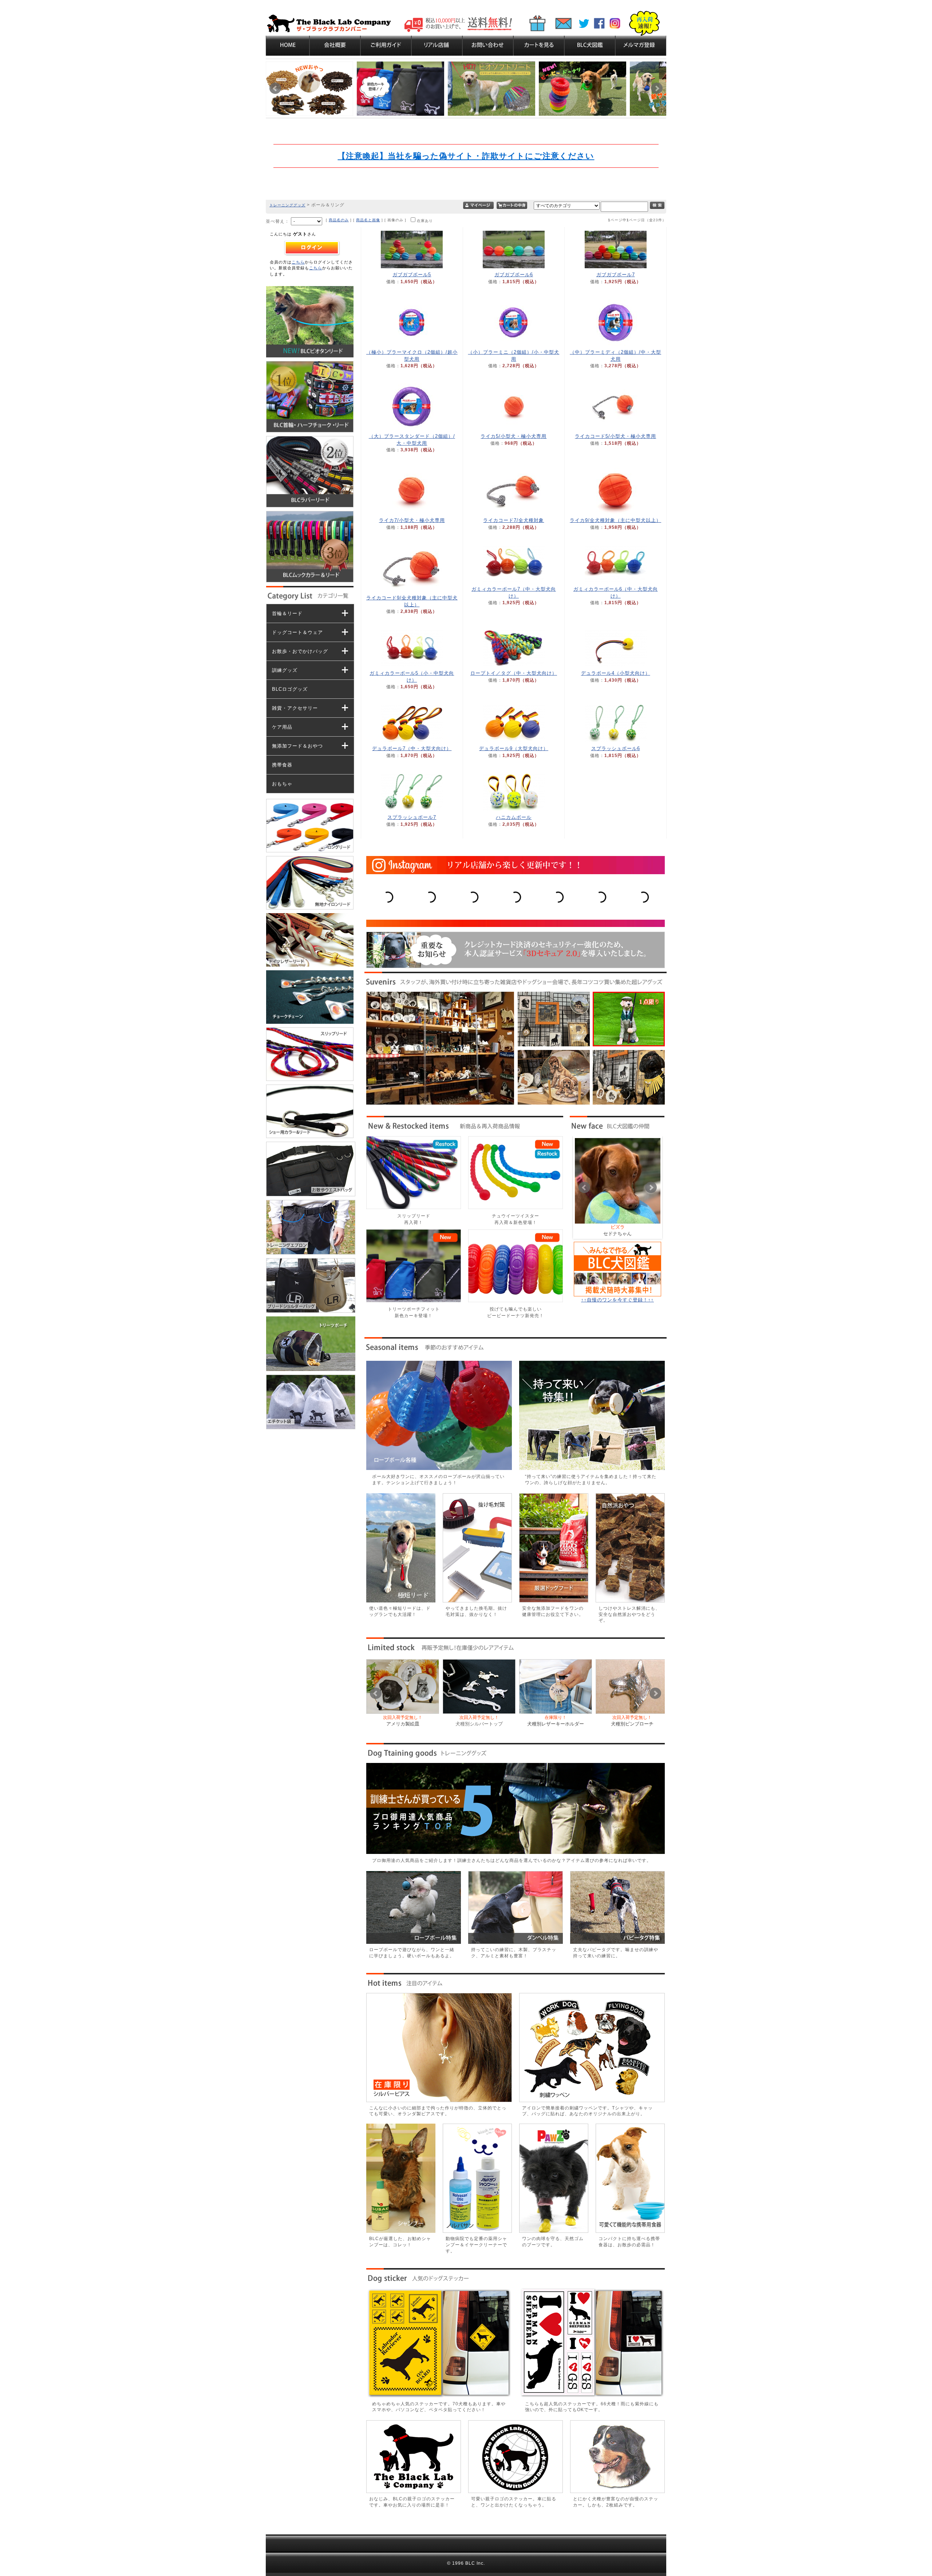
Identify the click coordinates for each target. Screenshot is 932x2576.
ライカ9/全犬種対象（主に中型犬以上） (615, 520)
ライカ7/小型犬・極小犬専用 (412, 520)
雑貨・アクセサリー (295, 708)
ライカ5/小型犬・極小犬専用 (514, 436)
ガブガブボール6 (514, 275)
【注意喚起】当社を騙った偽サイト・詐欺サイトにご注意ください (466, 156)
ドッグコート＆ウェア (297, 632)
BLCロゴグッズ (290, 689)
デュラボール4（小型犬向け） (616, 673)
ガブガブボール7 (616, 275)
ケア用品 (282, 727)
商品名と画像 (368, 220)
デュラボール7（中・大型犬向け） (412, 748)
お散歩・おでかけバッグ (300, 651)
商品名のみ (339, 220)
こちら (298, 262)
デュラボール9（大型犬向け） (514, 748)
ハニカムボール (514, 817)
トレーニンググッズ (287, 205)
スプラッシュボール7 (412, 817)
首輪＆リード (287, 613)
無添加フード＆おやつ (297, 746)
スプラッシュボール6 (616, 748)
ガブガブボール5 (412, 275)
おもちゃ (282, 784)
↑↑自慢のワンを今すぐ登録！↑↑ (617, 1300)
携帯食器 (282, 765)
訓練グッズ (285, 670)
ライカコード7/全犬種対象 (514, 520)
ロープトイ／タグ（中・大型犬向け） (514, 673)
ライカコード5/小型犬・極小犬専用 (615, 436)
